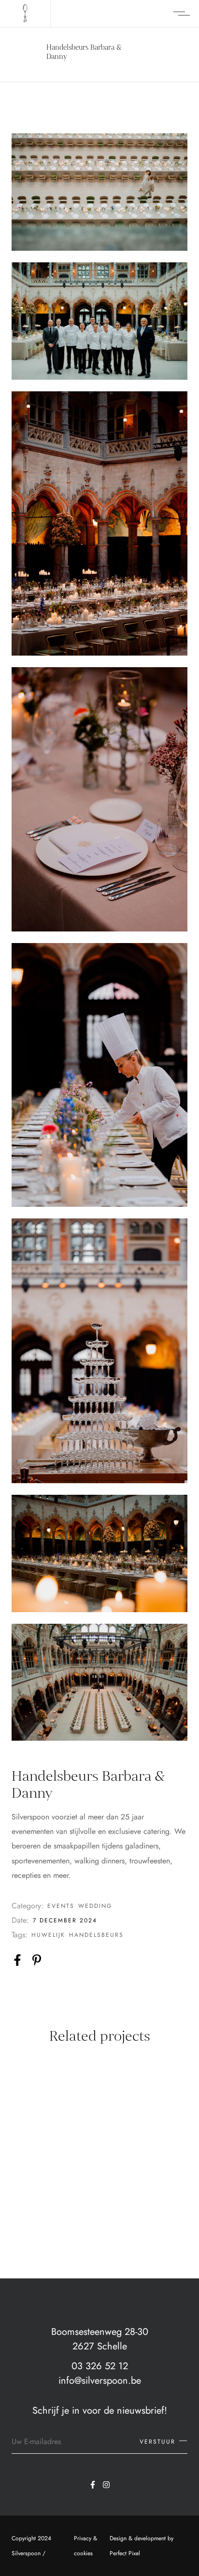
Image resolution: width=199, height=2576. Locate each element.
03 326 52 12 (100, 2366)
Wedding (95, 1906)
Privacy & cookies (85, 2546)
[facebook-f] (93, 2485)
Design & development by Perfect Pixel (142, 2546)
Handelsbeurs (96, 1935)
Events (61, 1906)
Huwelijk (48, 1935)
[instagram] (106, 2485)
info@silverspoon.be (100, 2381)
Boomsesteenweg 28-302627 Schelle (100, 2339)
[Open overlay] (182, 14)
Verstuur (157, 2442)
